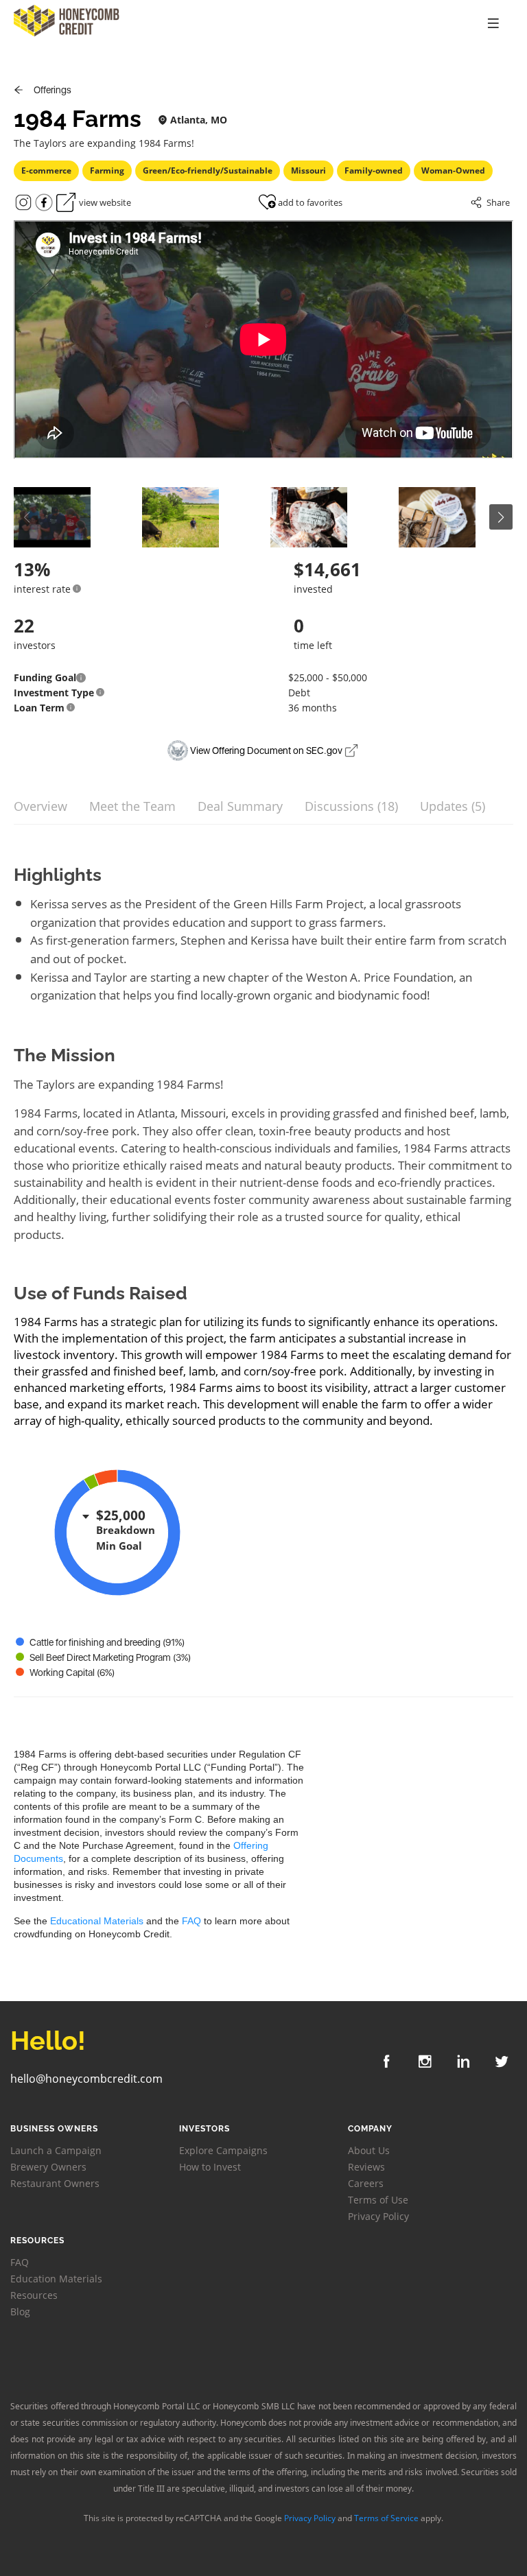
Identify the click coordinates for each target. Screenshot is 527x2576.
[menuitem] (493, 24)
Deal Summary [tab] (240, 806)
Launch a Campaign (56, 2150)
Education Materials (56, 2279)
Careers (366, 2183)
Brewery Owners (48, 2167)
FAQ (191, 1921)
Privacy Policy (378, 2216)
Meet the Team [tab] (132, 806)
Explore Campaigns (223, 2150)
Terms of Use (378, 2200)
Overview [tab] (40, 806)
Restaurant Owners (55, 2183)
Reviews (366, 2167)
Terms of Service (386, 2518)
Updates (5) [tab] (453, 806)
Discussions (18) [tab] (351, 806)
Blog (20, 2312)
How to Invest (210, 2167)
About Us (369, 2150)
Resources (34, 2295)
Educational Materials (97, 1921)
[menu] (421, 24)
